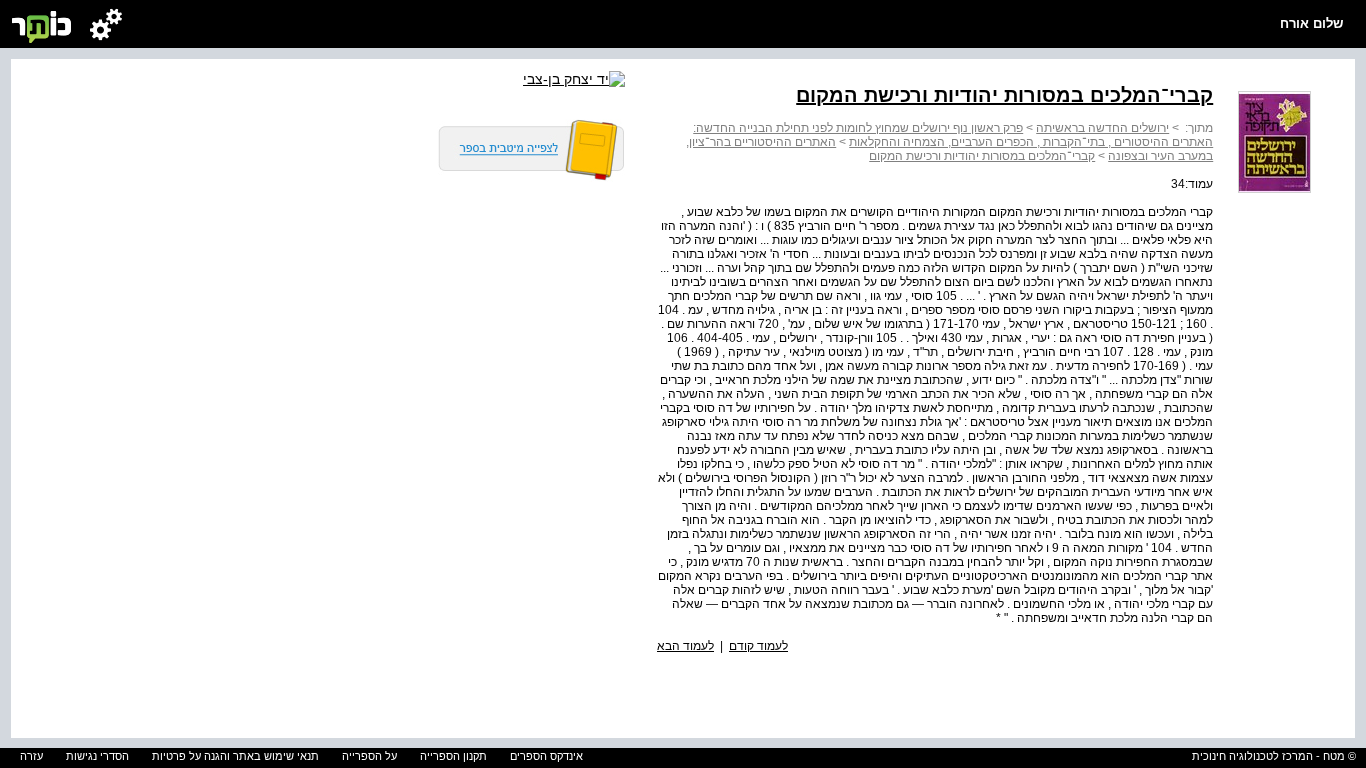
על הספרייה (369, 756)
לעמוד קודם (758, 646)
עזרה (31, 756)
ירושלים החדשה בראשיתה (1102, 128)
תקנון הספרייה (453, 756)
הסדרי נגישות (97, 756)
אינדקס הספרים (546, 756)
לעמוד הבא (685, 646)
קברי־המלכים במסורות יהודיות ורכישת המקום (982, 156)
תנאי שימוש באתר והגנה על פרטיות (235, 756)
